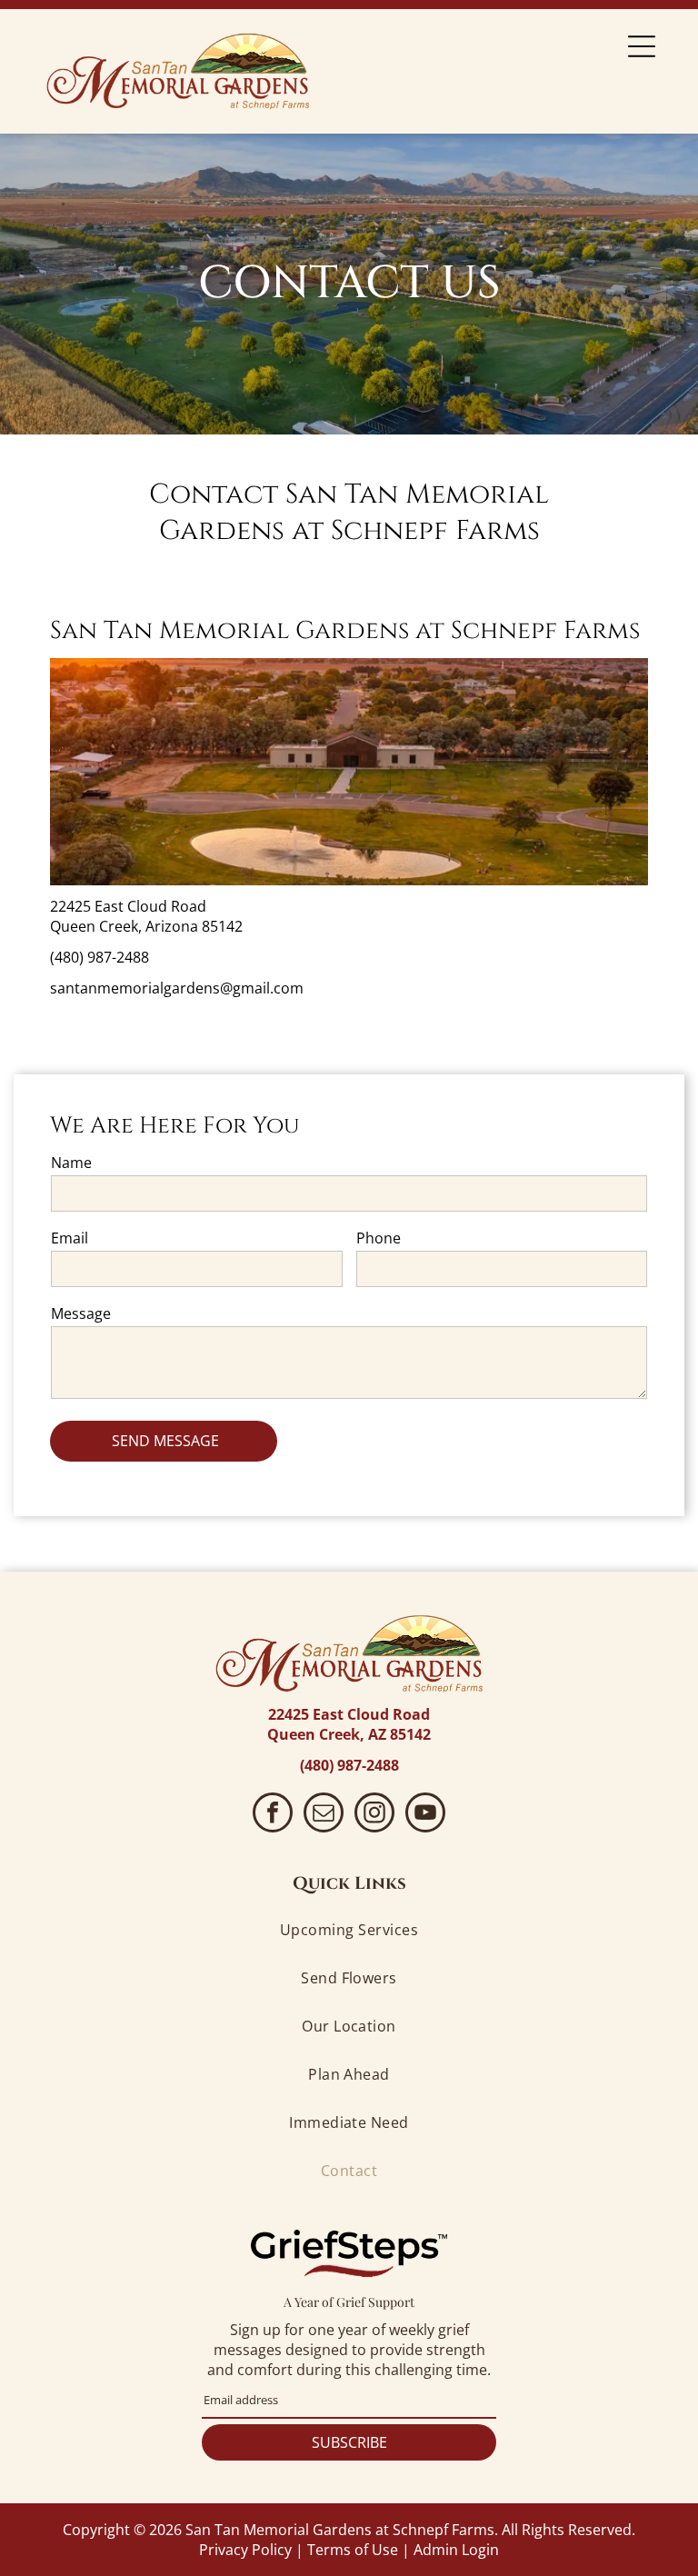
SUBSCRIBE (349, 2442)
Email (70, 1238)
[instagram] (374, 1815)
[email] (324, 1815)
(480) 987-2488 (100, 957)
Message (81, 1313)
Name (71, 1163)
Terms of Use (353, 2550)
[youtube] (425, 1815)
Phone (379, 1238)
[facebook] (273, 1815)
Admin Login (456, 2550)
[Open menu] (642, 46)
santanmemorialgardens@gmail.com (177, 988)
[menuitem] (349, 1930)
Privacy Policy (245, 2550)
